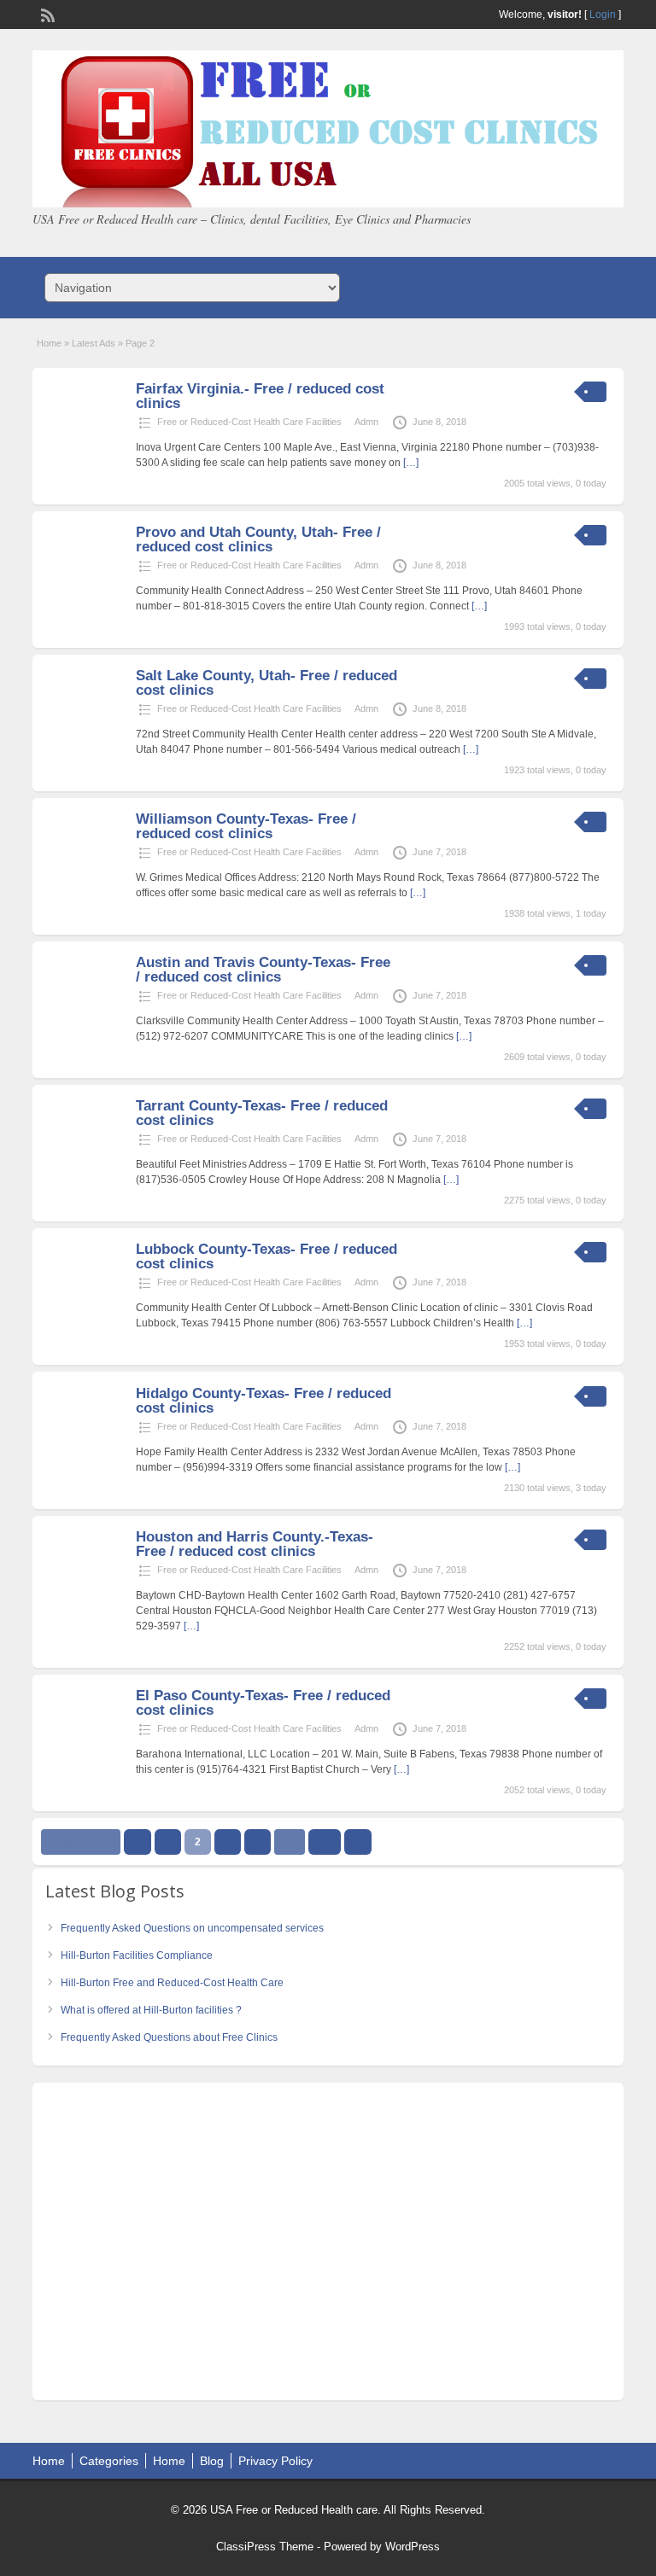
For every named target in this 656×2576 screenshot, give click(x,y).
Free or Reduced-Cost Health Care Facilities (249, 422)
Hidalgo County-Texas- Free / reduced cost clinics (264, 1401)
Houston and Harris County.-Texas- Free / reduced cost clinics (255, 1544)
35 (325, 1842)
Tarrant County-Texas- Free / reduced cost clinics (262, 1113)
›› (358, 1842)
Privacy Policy (275, 2461)
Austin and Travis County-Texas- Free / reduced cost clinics (263, 970)
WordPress (413, 2547)
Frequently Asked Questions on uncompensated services (192, 1928)
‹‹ (138, 1842)
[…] (411, 463)
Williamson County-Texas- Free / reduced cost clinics (246, 826)
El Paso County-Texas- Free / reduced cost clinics (263, 1703)
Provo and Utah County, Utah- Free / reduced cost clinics (258, 539)
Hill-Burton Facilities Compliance (137, 1955)
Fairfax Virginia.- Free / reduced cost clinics (260, 396)
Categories (109, 2461)
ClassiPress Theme (265, 2547)
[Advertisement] (328, 2246)
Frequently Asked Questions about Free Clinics (169, 2037)
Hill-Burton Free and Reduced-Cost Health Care (172, 1983)
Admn (366, 422)
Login (603, 15)
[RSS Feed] (46, 14)
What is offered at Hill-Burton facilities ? (151, 2010)
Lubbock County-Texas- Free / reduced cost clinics (266, 1256)
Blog (212, 2461)
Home (49, 343)
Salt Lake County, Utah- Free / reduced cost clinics (266, 683)
